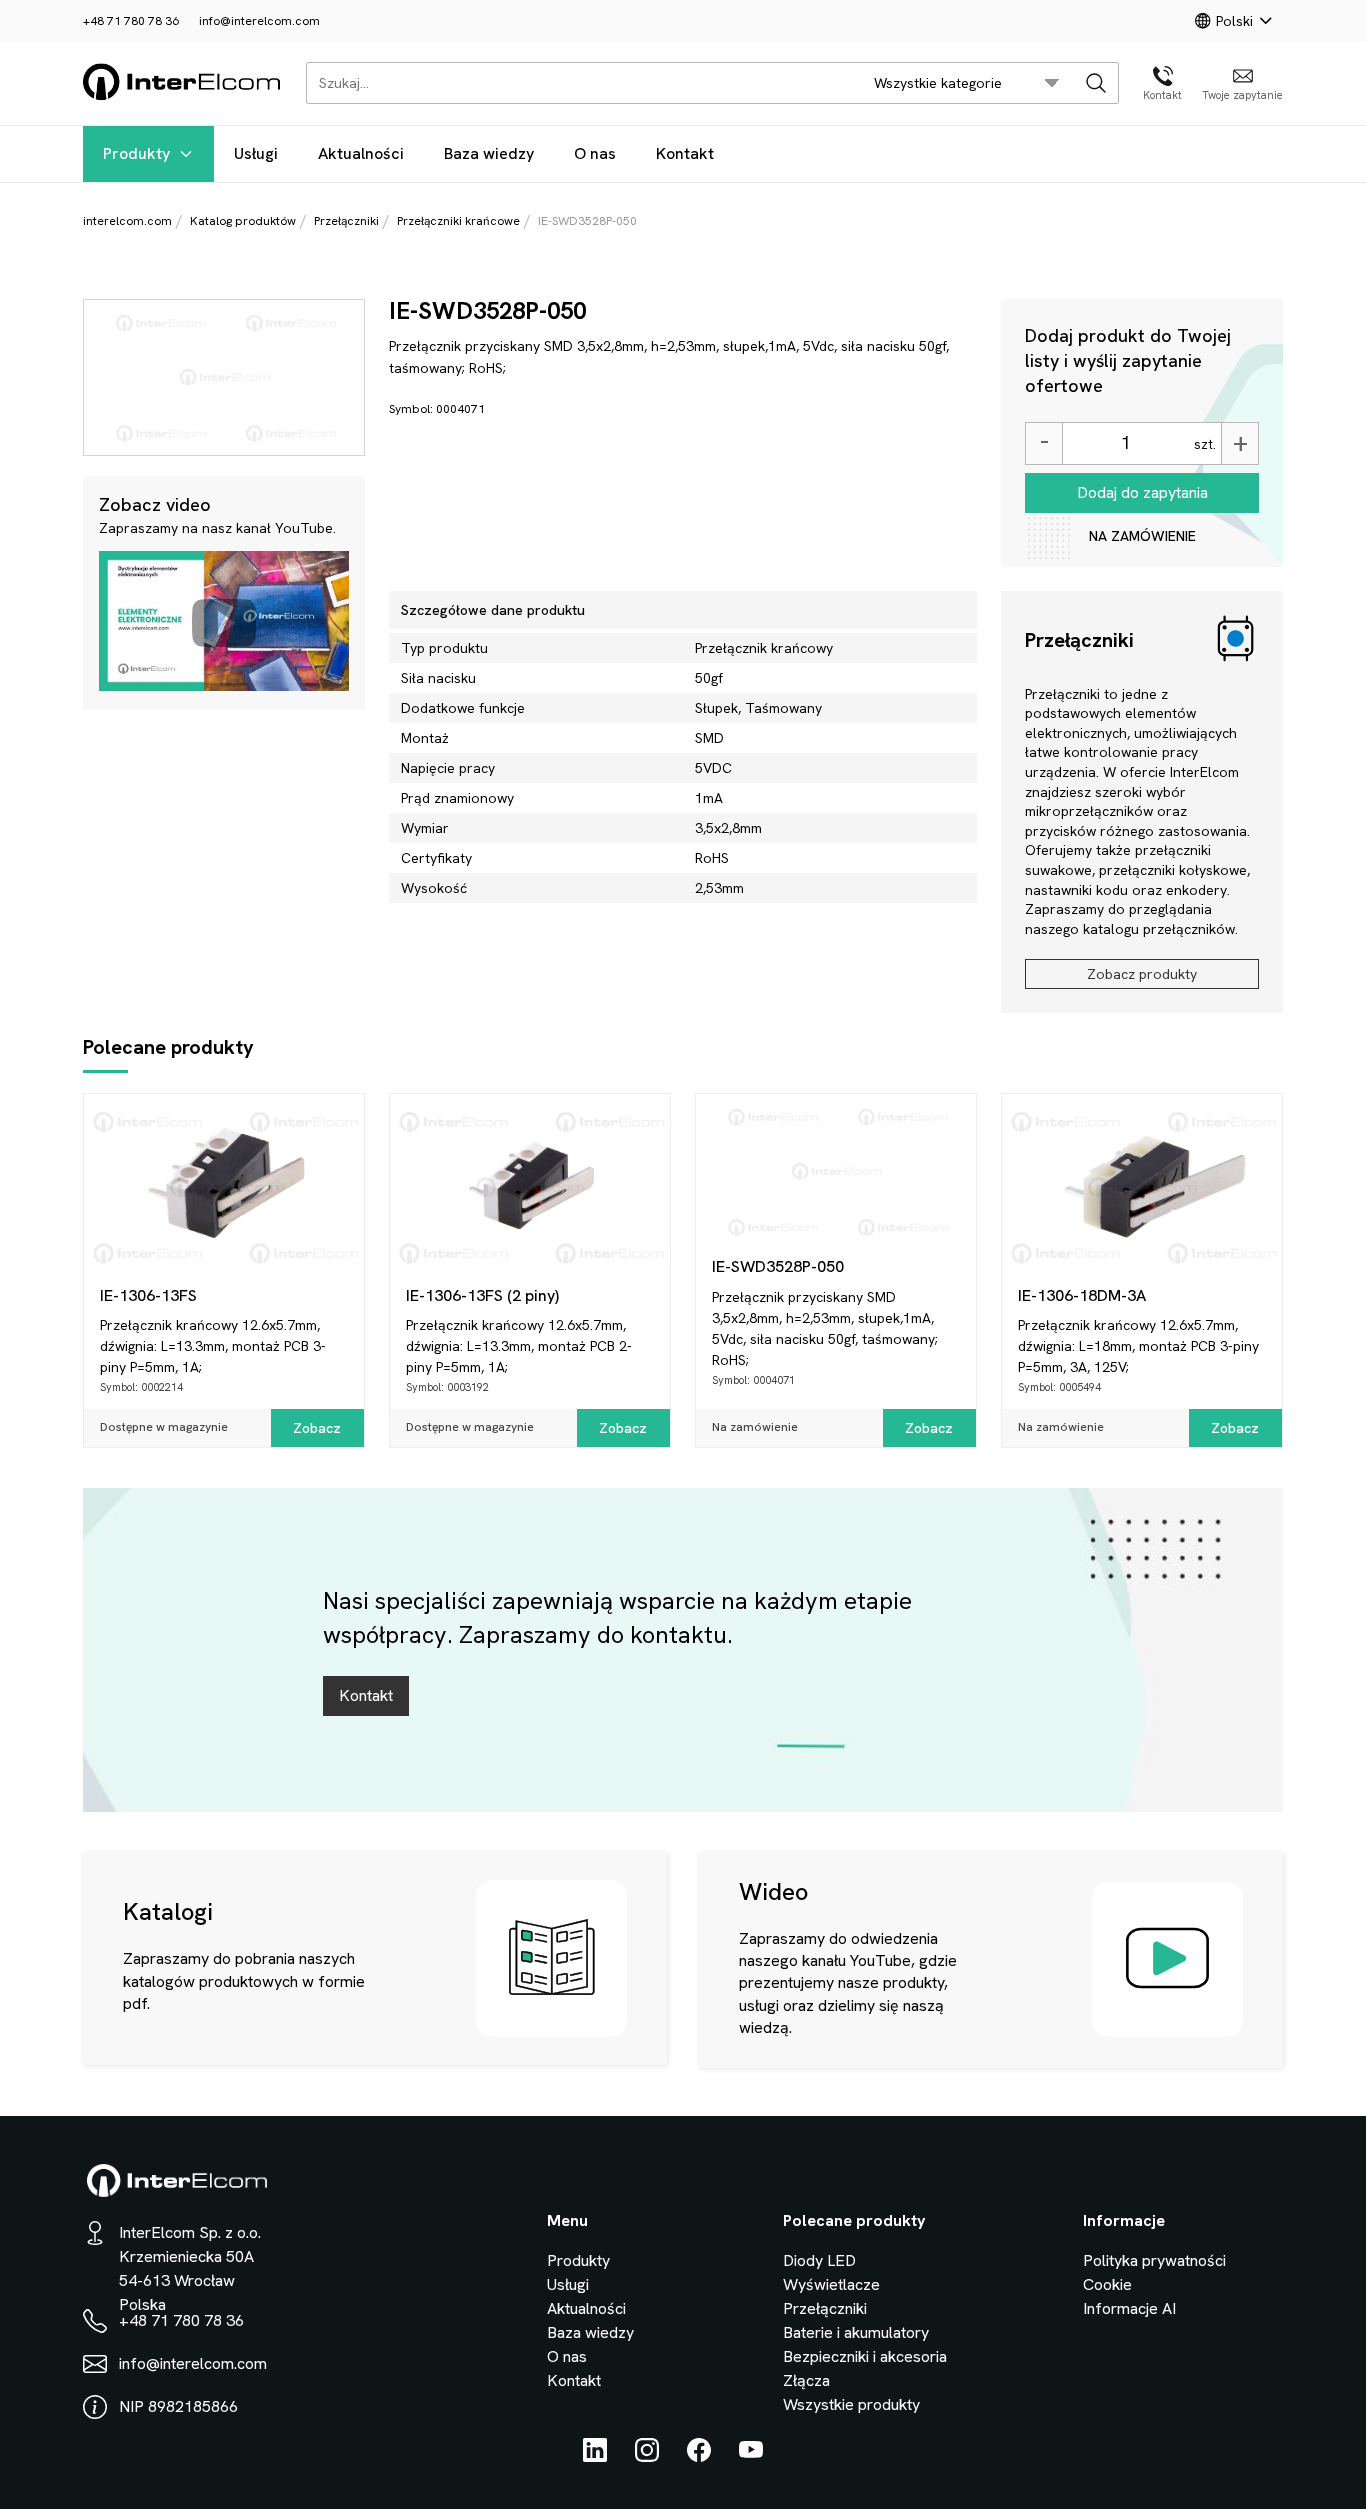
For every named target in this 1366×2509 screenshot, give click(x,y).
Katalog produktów (243, 221)
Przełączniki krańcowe (458, 221)
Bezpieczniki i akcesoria (865, 2356)
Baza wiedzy (489, 153)
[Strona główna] (182, 96)
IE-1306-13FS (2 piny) (482, 1295)
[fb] (699, 2456)
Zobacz (317, 1428)
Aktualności (361, 153)
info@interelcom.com (259, 21)
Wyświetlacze (831, 2284)
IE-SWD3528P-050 (778, 1266)
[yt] (751, 2456)
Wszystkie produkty (851, 2404)
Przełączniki (346, 221)
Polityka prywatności (1154, 2260)
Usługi (256, 153)
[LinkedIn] (595, 2456)
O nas (595, 153)
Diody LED (819, 2260)
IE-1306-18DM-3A (1082, 1295)
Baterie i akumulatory (856, 2332)
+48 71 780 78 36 (131, 21)
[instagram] (647, 2456)
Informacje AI (1129, 2308)
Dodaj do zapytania (1142, 492)
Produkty (136, 153)
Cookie (1107, 2284)
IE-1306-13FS (148, 1295)
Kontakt (685, 153)
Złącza (806, 2380)
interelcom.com (127, 221)
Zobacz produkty (1142, 974)
